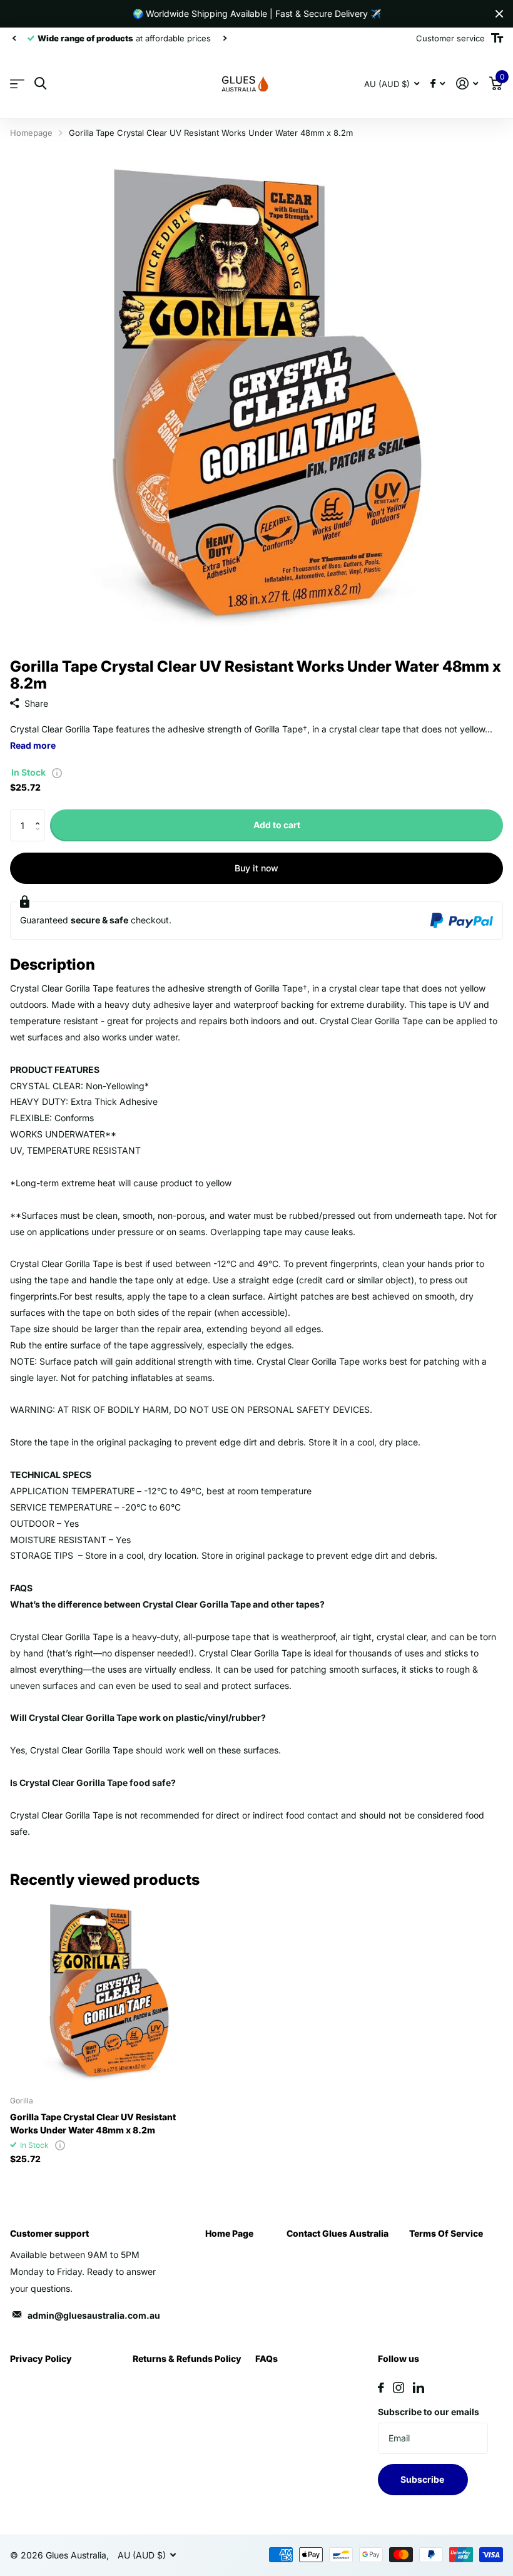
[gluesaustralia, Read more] (438, 84)
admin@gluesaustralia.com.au (94, 2315)
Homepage (31, 133)
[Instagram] (399, 2388)
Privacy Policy (41, 2358)
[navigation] (14, 38)
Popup (57, 772)
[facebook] (381, 2388)
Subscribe (423, 2479)
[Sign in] (467, 84)
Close (499, 14)
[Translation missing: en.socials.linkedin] (419, 2388)
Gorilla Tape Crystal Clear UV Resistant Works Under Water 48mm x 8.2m (93, 2123)
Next (225, 38)
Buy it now (256, 868)
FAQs (267, 2358)
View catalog (17, 84)
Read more (33, 745)
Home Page (229, 2233)
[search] (40, 84)
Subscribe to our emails (429, 2412)
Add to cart (277, 825)
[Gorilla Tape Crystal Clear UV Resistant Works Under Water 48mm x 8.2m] (105, 1991)
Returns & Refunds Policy (187, 2358)
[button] (40, 814)
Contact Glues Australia (338, 2233)
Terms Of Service (446, 2233)
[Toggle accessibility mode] (497, 38)
